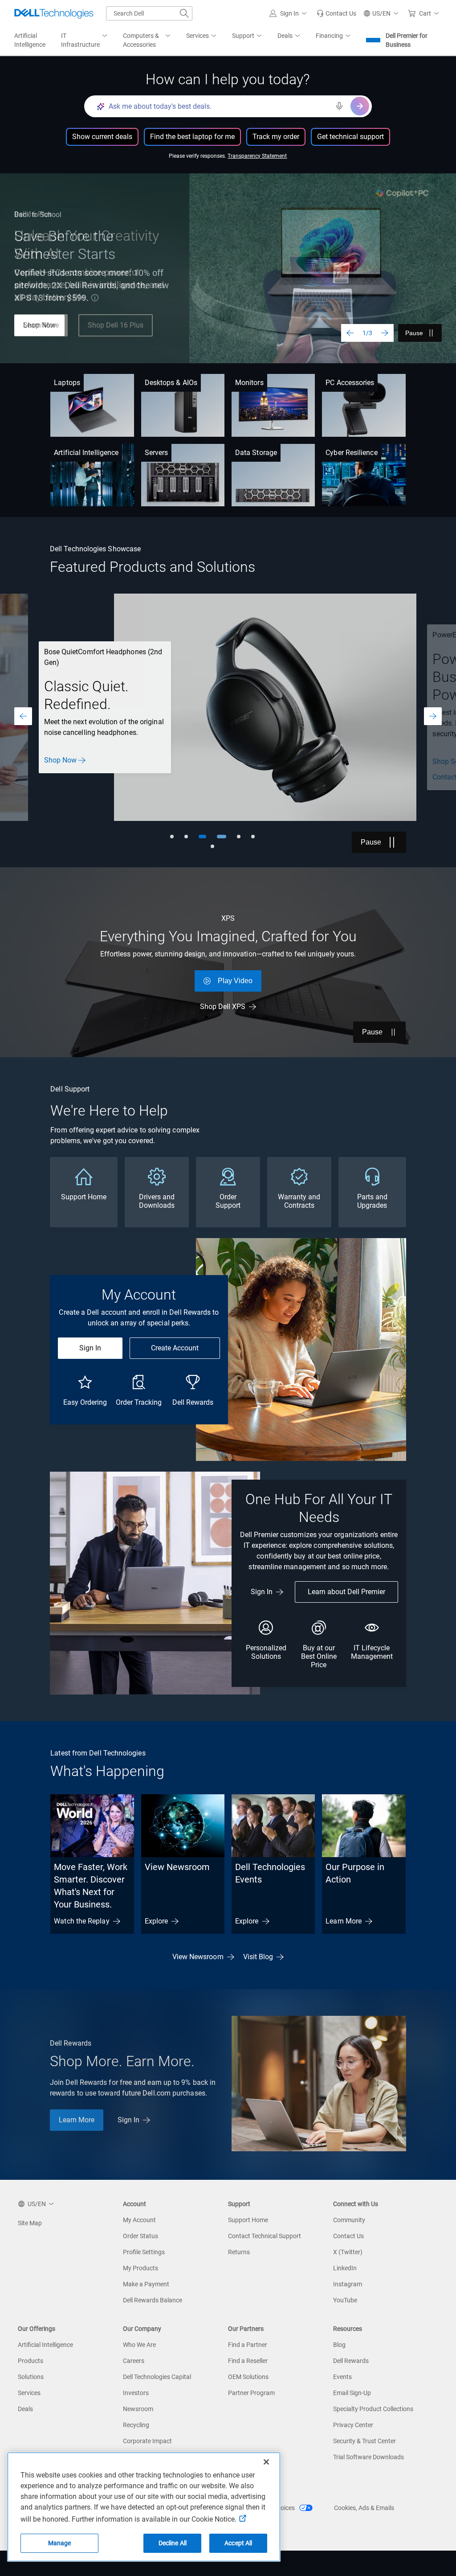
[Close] (266, 2462)
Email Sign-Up (352, 2393)
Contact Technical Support (265, 2236)
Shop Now (39, 325)
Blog (339, 2345)
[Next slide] (385, 333)
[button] (289, 13)
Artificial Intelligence (86, 453)
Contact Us (348, 2236)
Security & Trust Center (364, 2441)
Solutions (31, 2377)
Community (349, 2220)
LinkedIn (345, 2268)
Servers (157, 453)
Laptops (67, 383)
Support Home (248, 2220)
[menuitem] (85, 41)
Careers (134, 2361)
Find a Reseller (248, 2361)
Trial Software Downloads (368, 2457)
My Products (140, 2268)
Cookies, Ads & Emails (364, 2508)
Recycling (136, 2425)
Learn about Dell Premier (346, 1592)
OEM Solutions (248, 2377)
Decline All (173, 2543)
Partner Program (251, 2393)
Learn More (344, 1921)
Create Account (175, 1348)
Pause (414, 333)
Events (342, 2377)
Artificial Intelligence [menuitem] (30, 40)
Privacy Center (353, 2425)
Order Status (140, 2236)
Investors (136, 2393)
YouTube (345, 2300)
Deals (25, 2409)
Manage (60, 2543)
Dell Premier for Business (407, 40)
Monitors (249, 383)
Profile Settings (144, 2252)
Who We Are (139, 2345)
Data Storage (256, 453)
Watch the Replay (81, 1921)
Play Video (235, 981)
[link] (336, 13)
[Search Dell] (184, 13)
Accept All (238, 2543)
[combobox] (149, 13)
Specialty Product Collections (373, 2409)
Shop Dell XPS (223, 1007)
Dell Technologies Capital (157, 2377)
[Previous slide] (350, 333)
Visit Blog (258, 1957)
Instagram (348, 2284)
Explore (157, 1921)
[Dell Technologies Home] (54, 13)
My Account (139, 2220)
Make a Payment (146, 2284)
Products (31, 2361)
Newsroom (138, 2409)
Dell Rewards (351, 2361)
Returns (239, 2252)
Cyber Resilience (351, 453)
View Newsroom (177, 1867)
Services (29, 2393)
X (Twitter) (348, 2252)
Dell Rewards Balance (153, 2300)
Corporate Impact (147, 2441)
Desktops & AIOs (171, 383)
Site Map (30, 2223)
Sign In (90, 1348)
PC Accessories (350, 383)
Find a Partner (248, 2345)
